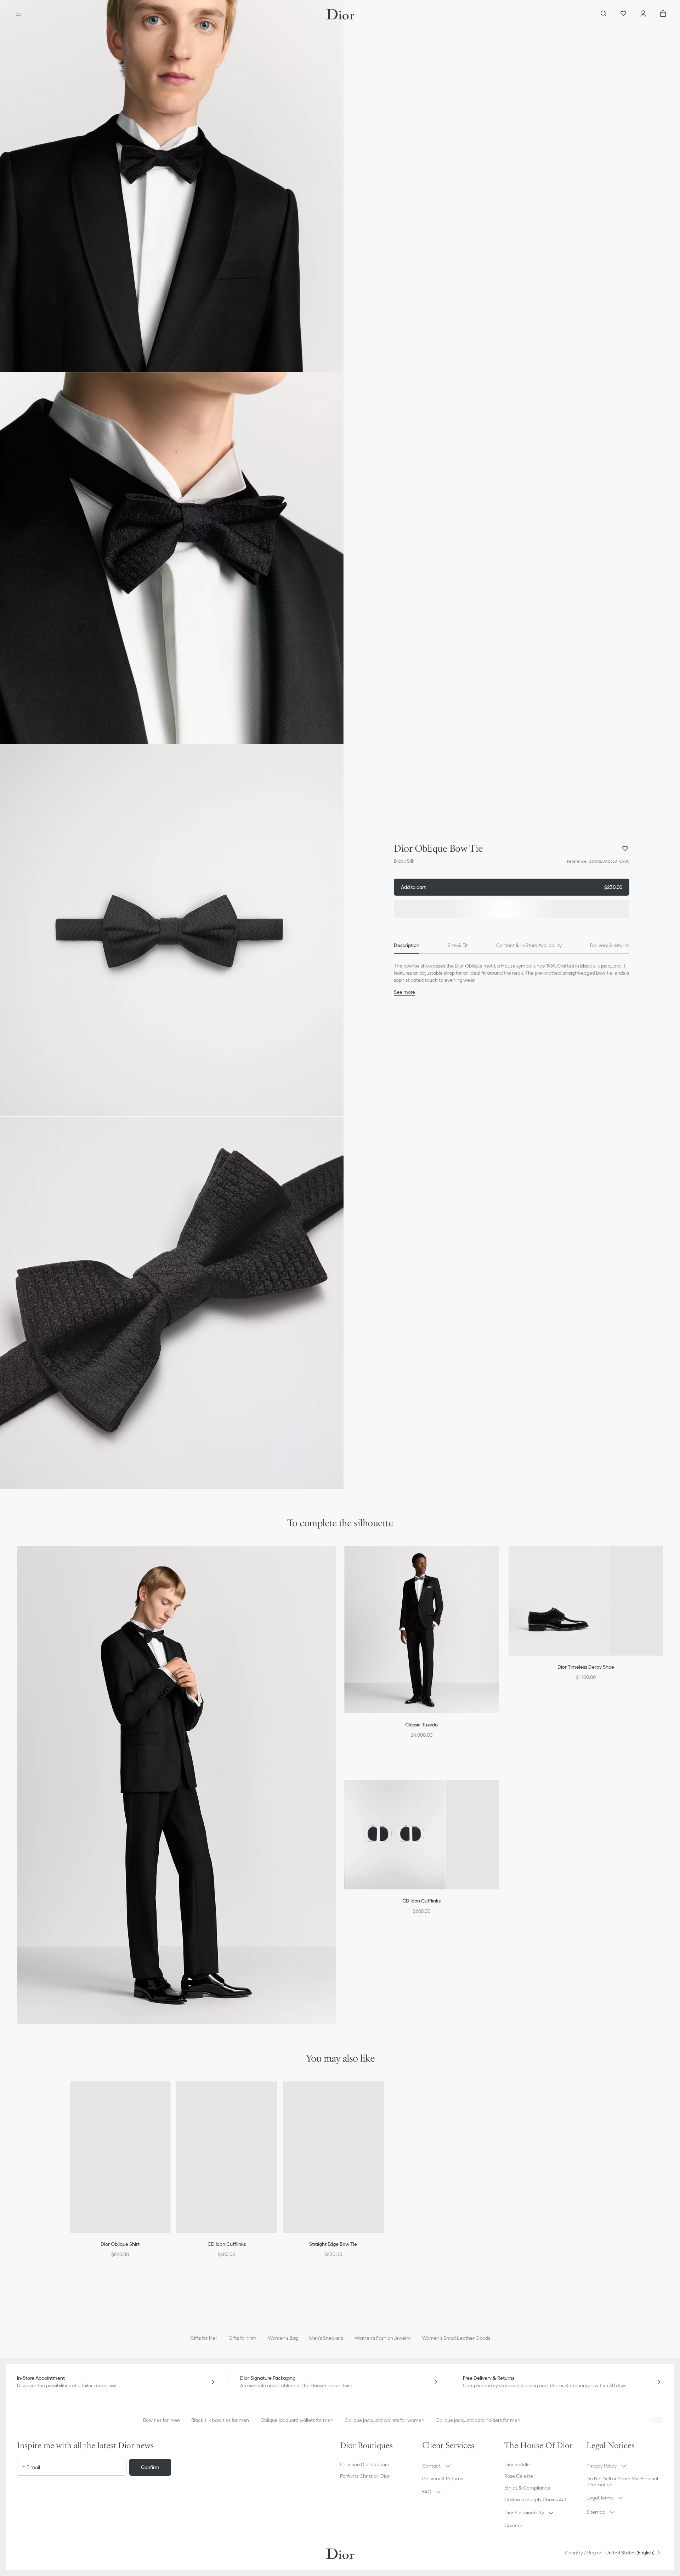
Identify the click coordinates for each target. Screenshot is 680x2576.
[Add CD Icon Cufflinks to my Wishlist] (276, 2096)
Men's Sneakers (326, 2338)
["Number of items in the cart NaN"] (663, 14)
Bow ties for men (161, 2420)
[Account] (643, 14)
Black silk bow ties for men (220, 2420)
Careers (513, 2525)
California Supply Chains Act (535, 2499)
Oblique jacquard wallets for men (297, 2420)
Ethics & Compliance (527, 2488)
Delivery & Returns (443, 2479)
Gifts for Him (242, 2338)
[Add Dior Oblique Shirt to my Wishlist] (170, 2096)
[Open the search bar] (603, 14)
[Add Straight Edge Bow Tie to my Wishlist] (383, 2096)
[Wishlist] (623, 14)
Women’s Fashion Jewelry (382, 2338)
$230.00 (512, 887)
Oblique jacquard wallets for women (384, 2420)
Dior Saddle (517, 2464)
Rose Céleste (519, 2476)
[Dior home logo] (340, 14)
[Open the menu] (18, 14)
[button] (172, 186)
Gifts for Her (204, 2338)
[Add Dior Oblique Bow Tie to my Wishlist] (625, 849)
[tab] (407, 945)
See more (404, 992)
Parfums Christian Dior (365, 2476)
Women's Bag (283, 2338)
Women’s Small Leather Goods (456, 2338)
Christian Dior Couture (365, 2464)
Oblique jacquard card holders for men (478, 2420)
